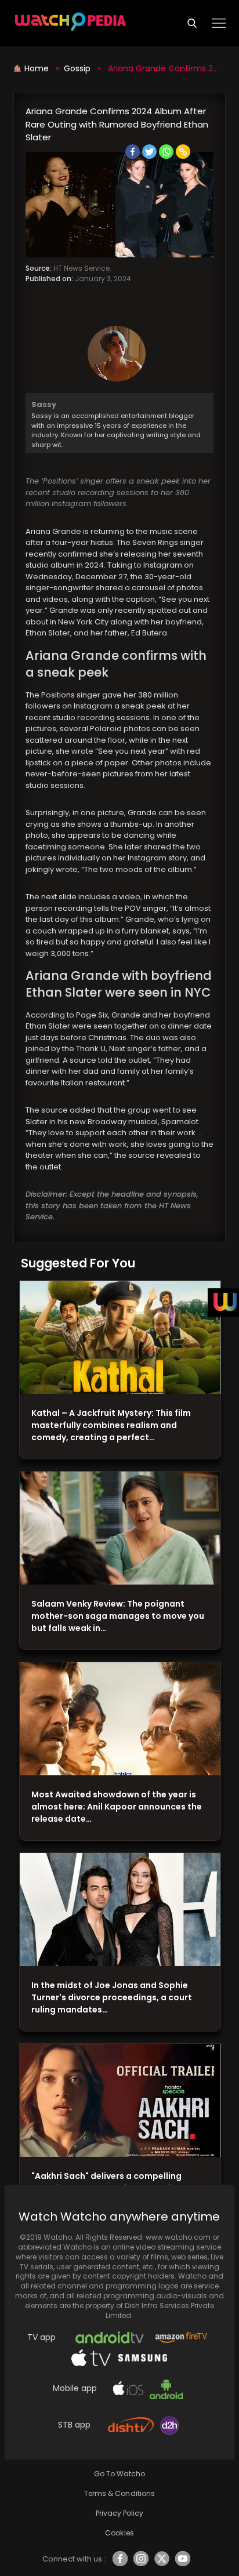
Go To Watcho (119, 2474)
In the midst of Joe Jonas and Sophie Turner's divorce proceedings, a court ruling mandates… (112, 1997)
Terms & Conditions (119, 2493)
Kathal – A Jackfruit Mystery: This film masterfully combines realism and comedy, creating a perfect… (111, 1425)
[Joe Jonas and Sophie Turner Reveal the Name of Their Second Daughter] (120, 1910)
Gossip (77, 68)
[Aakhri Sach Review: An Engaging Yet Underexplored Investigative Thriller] (120, 2101)
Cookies (119, 2533)
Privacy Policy (119, 2513)
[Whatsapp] (166, 152)
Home (38, 68)
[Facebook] (133, 152)
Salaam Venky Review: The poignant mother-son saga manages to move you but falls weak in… (118, 1616)
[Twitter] (149, 152)
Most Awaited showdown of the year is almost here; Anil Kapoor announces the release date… (117, 1807)
